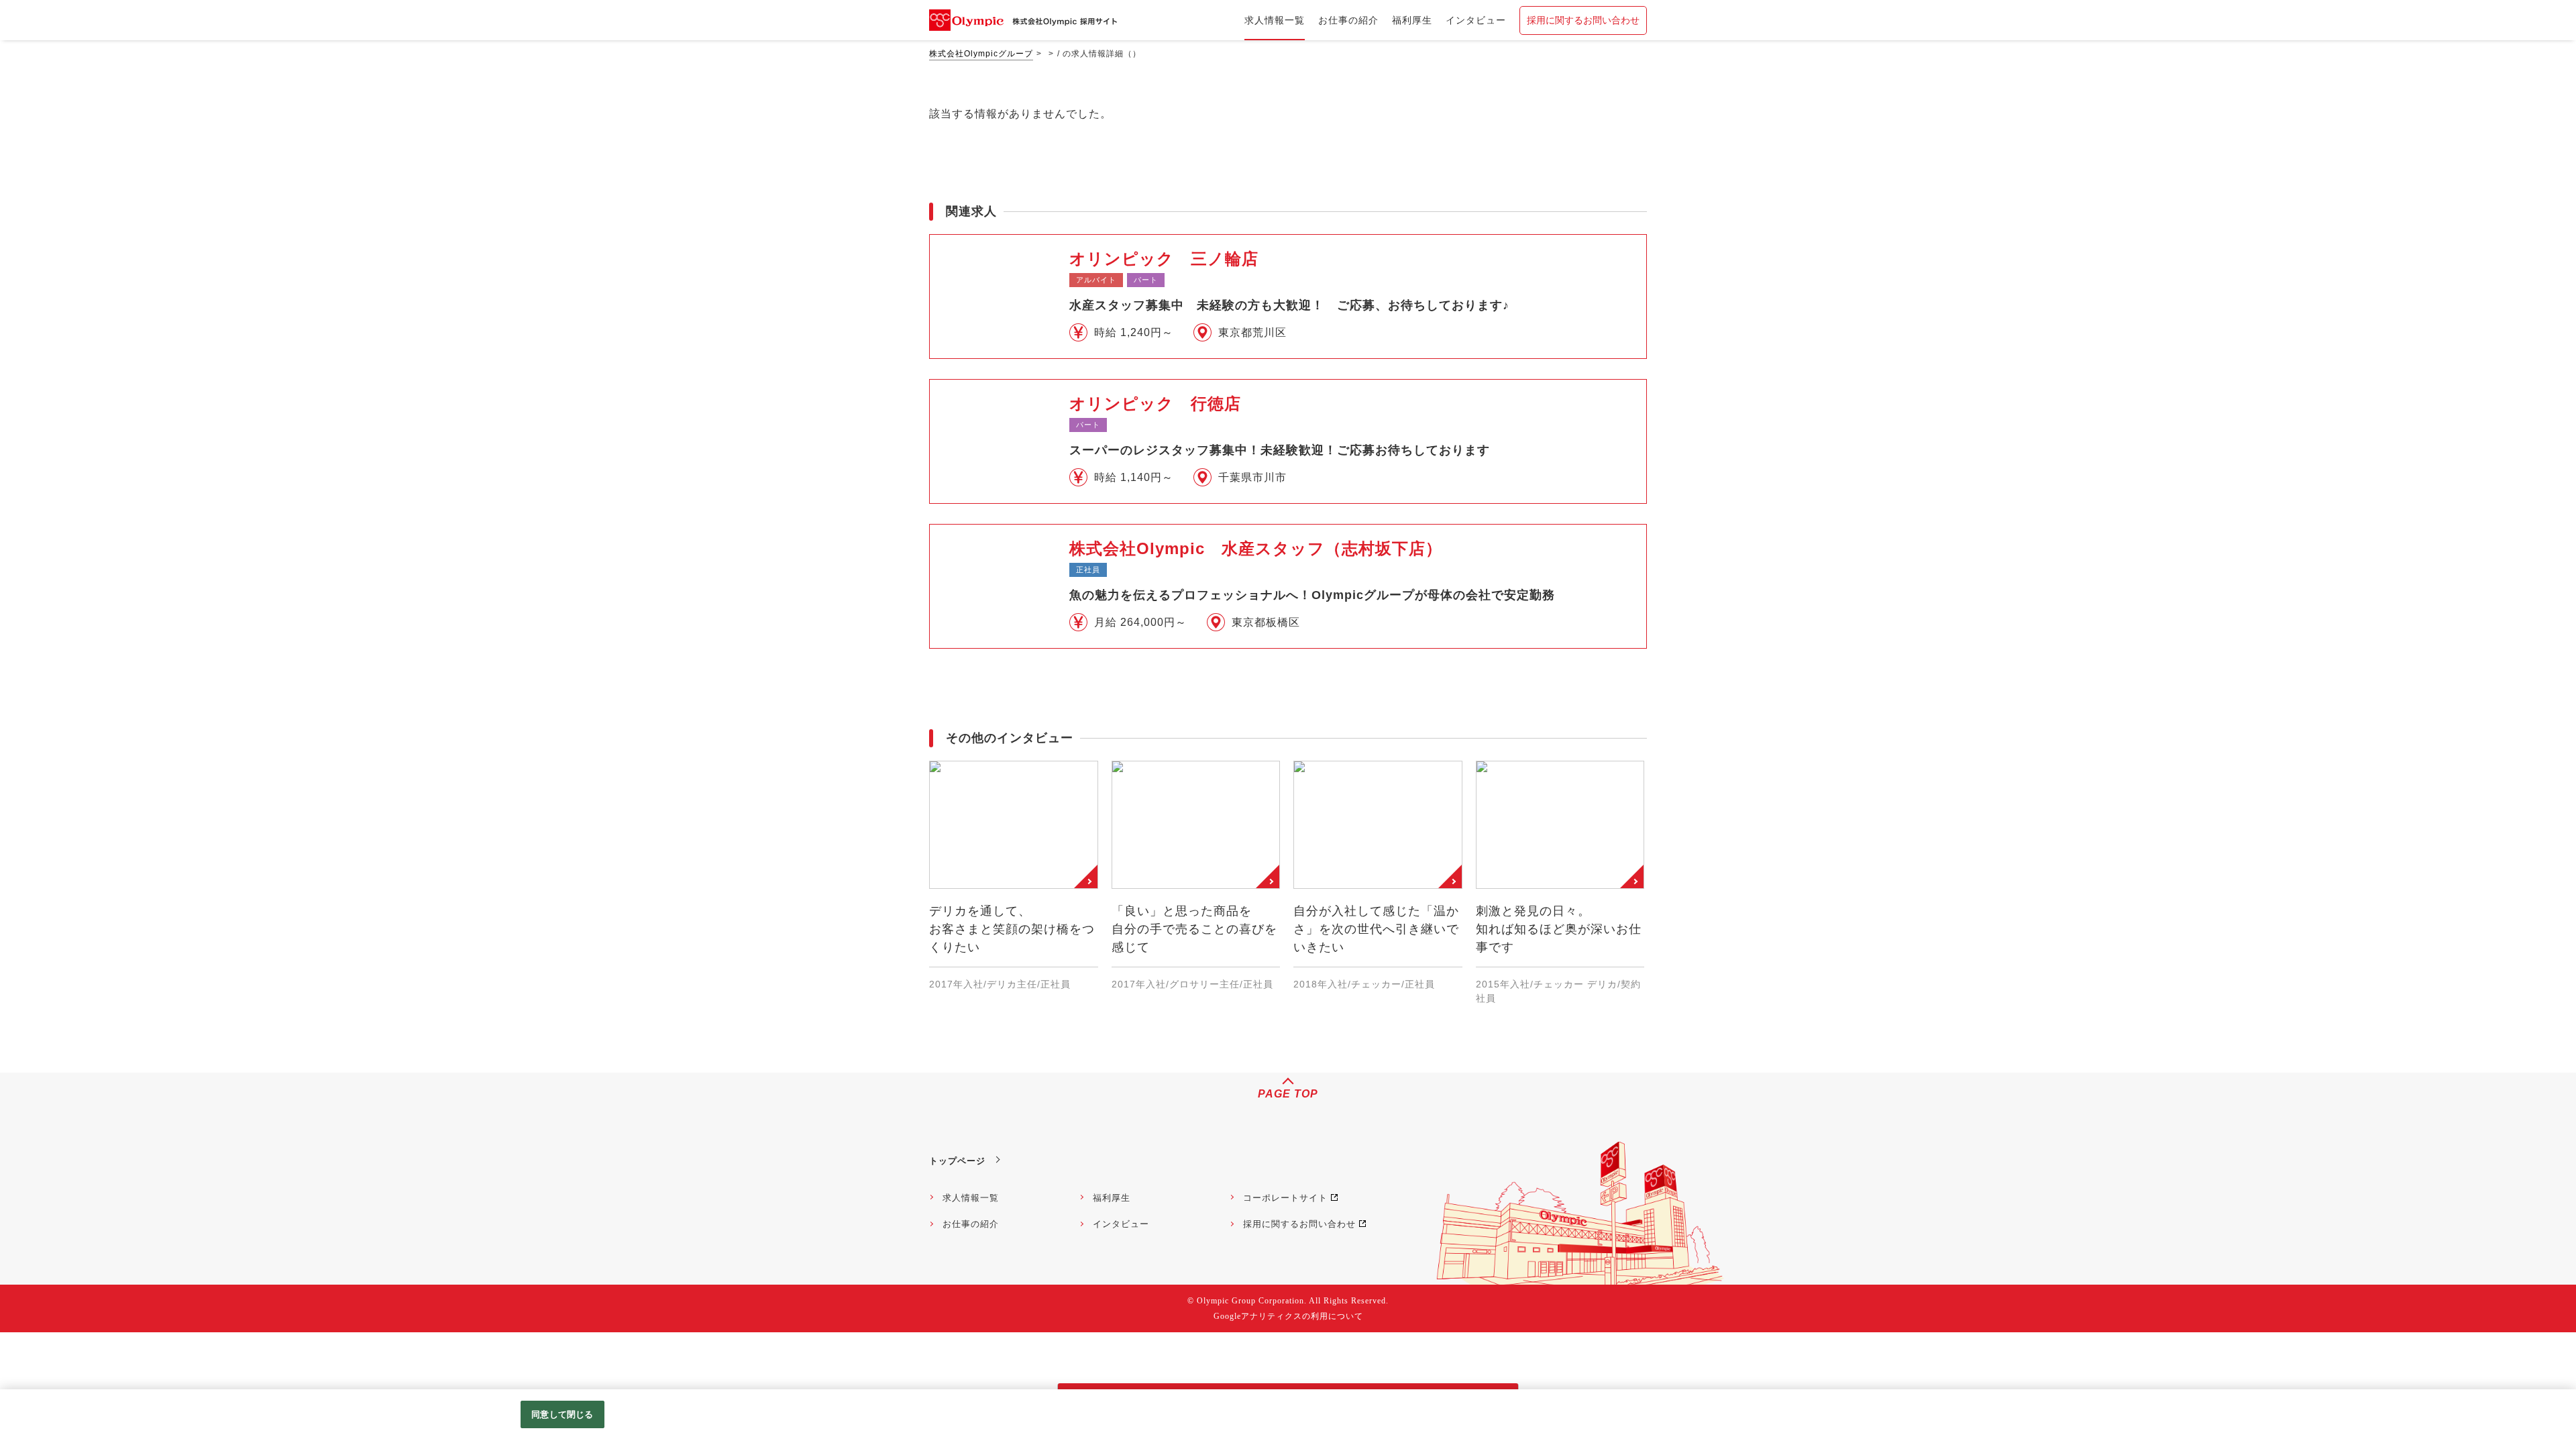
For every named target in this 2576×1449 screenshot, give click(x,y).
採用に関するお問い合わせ (1583, 20)
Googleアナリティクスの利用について (1288, 1316)
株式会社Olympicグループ (981, 54)
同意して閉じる (562, 1414)
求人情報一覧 (971, 1198)
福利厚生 (1112, 1198)
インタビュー (1121, 1224)
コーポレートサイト (1285, 1198)
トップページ (957, 1161)
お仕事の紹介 (971, 1224)
